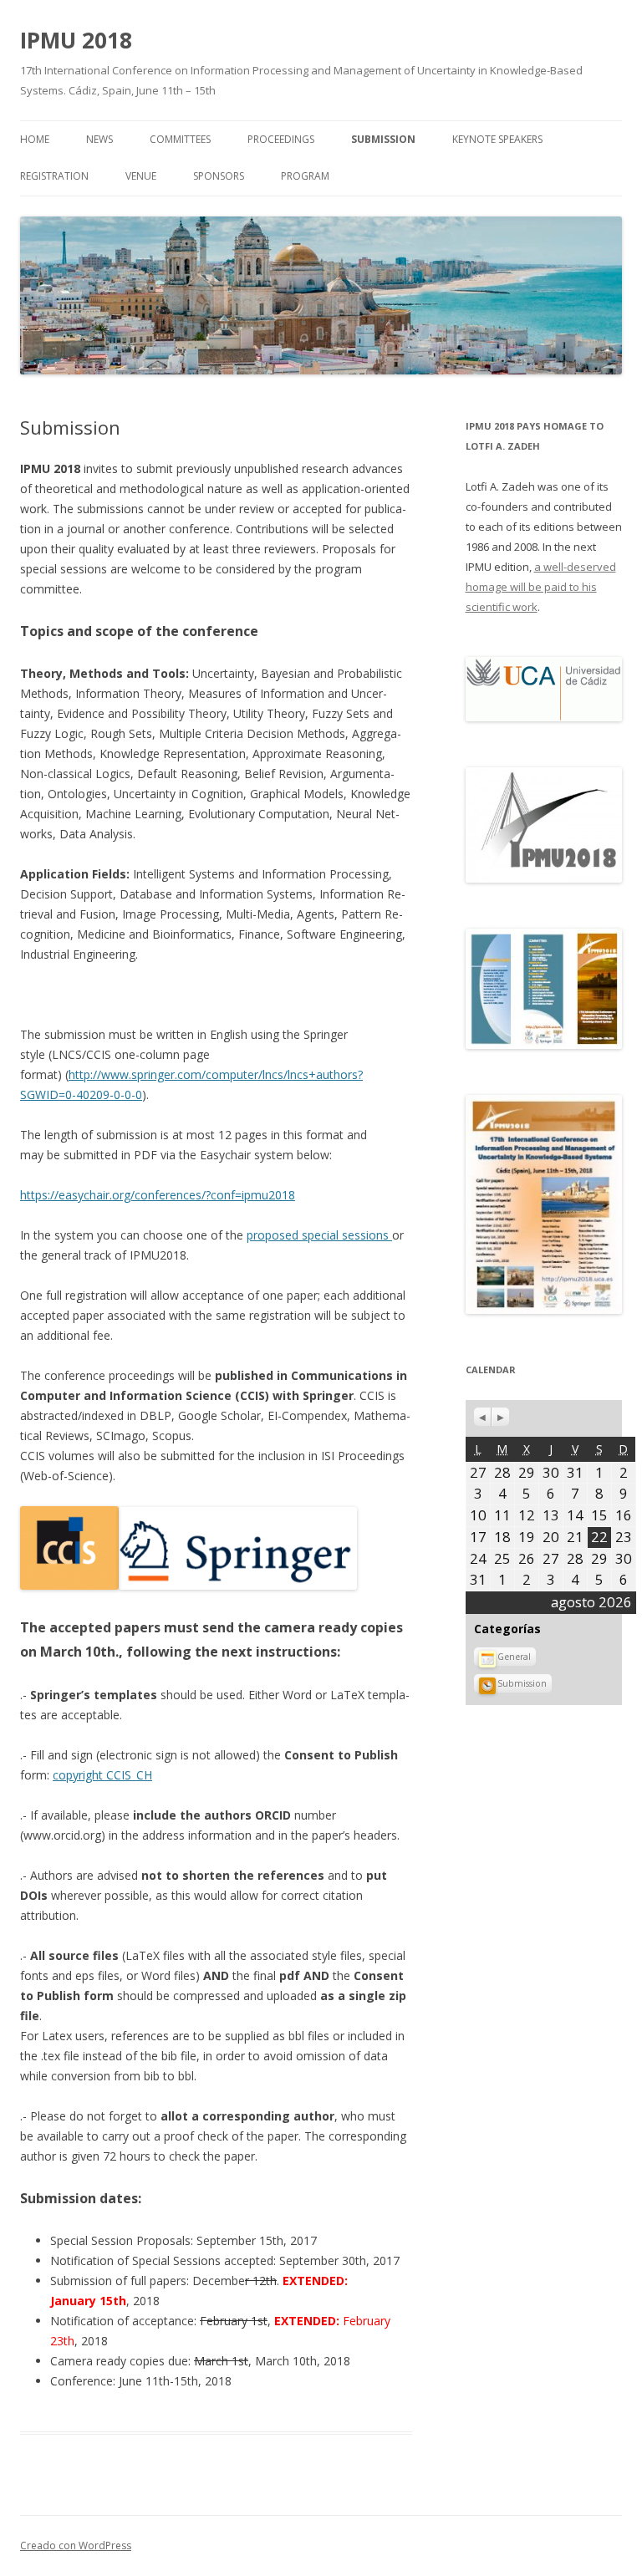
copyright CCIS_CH (102, 1775)
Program (305, 176)
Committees (180, 139)
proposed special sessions (319, 1235)
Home (35, 139)
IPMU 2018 (76, 40)
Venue (141, 176)
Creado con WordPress (76, 2545)
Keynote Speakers (497, 139)
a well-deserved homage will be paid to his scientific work (541, 587)
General (514, 1657)
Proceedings (281, 139)
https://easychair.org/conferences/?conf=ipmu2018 (158, 1195)
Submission (383, 139)
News (99, 139)
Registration (54, 176)
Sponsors (219, 176)
